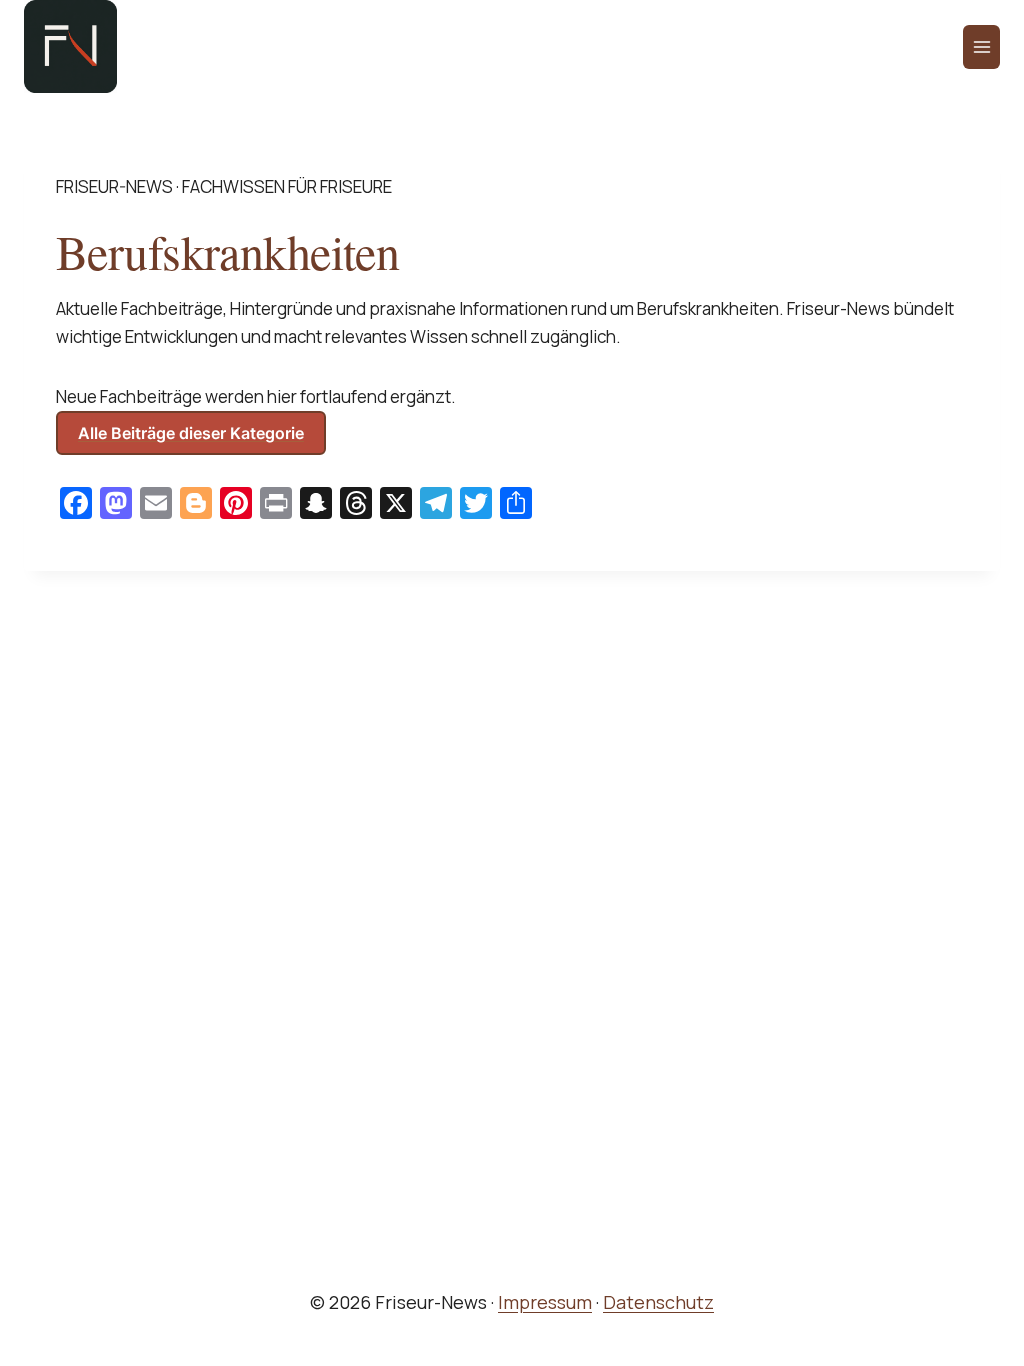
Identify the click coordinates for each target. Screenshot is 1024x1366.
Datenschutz (658, 1302)
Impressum (545, 1302)
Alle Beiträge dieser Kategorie (191, 433)
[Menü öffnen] (981, 47)
